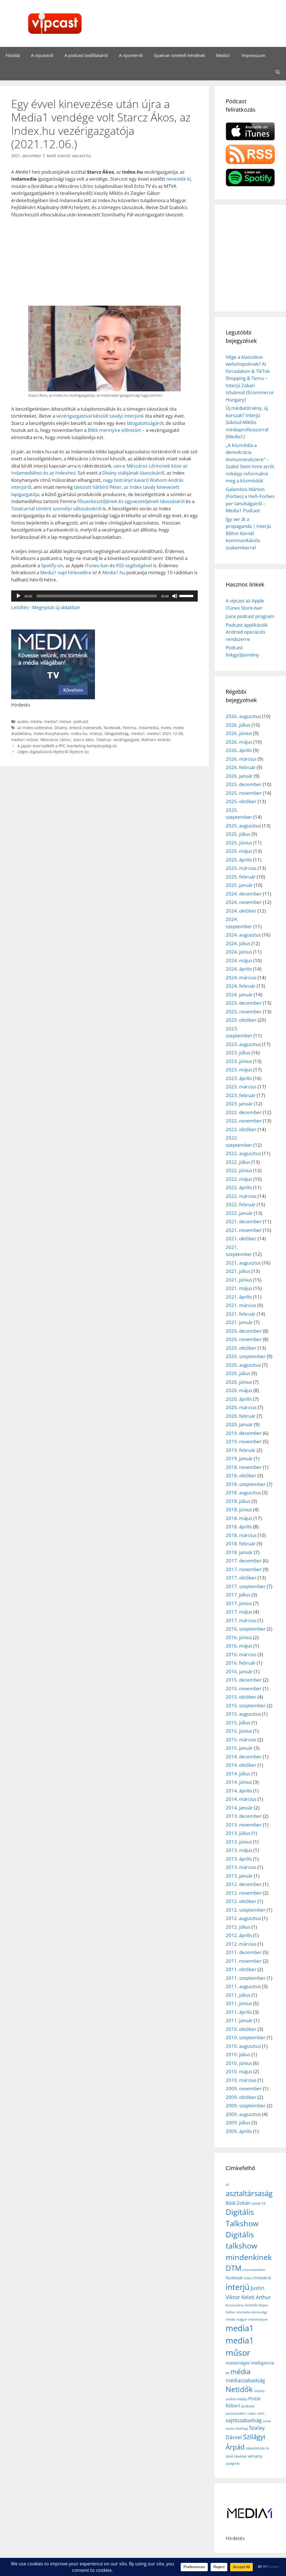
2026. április (239, 750)
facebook (112, 728)
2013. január (239, 1876)
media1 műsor (58, 721)
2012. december (244, 1884)
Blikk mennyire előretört (114, 430)
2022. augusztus (243, 1153)
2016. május (239, 1646)
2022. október (241, 1129)
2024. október (241, 911)
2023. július (238, 1053)
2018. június (239, 1510)
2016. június (239, 1637)
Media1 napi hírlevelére (66, 572)
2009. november (244, 2088)
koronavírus (235, 2305)
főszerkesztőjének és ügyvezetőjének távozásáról (131, 501)
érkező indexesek (85, 728)
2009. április (239, 2131)
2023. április (239, 1078)
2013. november (244, 1825)
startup (242, 2428)
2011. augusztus (243, 1986)
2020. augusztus (243, 1365)
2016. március (241, 1654)
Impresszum (253, 55)
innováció (262, 2278)
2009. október (241, 2097)
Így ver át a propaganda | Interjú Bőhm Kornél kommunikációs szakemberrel (248, 533)
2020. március (241, 1407)
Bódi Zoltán (238, 2203)
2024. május (239, 960)
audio (23, 721)
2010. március (241, 2080)
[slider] (187, 595)
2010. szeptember (246, 2037)
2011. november (244, 1961)
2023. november (244, 1012)
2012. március (241, 1944)
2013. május (239, 1850)
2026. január (239, 776)
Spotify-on (52, 565)
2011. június (239, 2003)
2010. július (238, 2054)
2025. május (239, 851)
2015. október (241, 1697)
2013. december (244, 1816)
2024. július (238, 943)
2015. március (241, 1740)
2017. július (238, 1595)
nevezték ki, (179, 179)
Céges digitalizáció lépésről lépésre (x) (53, 752)
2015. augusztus (243, 1714)
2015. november (244, 1688)
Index (166, 728)
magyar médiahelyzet (252, 2319)
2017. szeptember (246, 1586)
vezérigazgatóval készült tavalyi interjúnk (100, 416)
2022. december (244, 1112)
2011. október (241, 1969)
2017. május (239, 1612)
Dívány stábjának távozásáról (133, 473)
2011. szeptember (246, 1978)
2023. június (239, 1061)
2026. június (239, 733)
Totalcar (104, 740)
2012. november (244, 1893)
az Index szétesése (35, 728)
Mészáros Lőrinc (56, 740)
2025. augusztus (243, 826)
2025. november (244, 793)
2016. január (239, 1671)
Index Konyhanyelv (51, 733)
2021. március (241, 1305)
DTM (233, 2268)
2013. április (239, 1859)
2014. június (239, 1782)
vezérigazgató (126, 740)
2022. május (239, 1179)
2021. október (241, 1238)
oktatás (259, 2391)
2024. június (239, 952)
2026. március (241, 759)
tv (268, 2448)
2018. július (238, 1501)
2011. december (244, 1952)
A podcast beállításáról (86, 55)
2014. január (239, 1808)
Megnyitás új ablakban (56, 607)
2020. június (239, 1382)
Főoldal (13, 55)
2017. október (241, 1578)
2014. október (241, 1765)
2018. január (239, 1552)
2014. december (244, 1757)
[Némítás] (175, 596)
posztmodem (236, 2413)
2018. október (241, 1475)
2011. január (239, 2020)
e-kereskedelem (254, 2270)
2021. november (244, 1230)
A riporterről (131, 55)
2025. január (239, 885)
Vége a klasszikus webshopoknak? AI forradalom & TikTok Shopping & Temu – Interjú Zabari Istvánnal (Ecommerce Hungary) (250, 378)
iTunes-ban (97, 565)
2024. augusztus (243, 935)
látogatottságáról (145, 423)
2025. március (241, 868)
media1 (138, 733)
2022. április (239, 1187)
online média (236, 2399)
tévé (229, 2456)
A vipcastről (42, 55)
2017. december (244, 1561)
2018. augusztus (243, 1492)
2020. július (238, 1373)
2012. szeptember (246, 1910)
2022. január (239, 1213)
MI (227, 2373)
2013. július (238, 1833)
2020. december (244, 1331)
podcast (81, 721)
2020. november (244, 1339)
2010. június (239, 2063)
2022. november (244, 1121)
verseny (255, 2456)
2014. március (241, 1799)
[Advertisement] (104, 264)
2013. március (241, 1867)
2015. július (238, 1722)
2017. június (239, 1603)
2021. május (239, 1288)
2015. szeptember (246, 1705)
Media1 (223, 55)
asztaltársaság (249, 2193)
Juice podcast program (250, 616)
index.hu (79, 733)
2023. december (244, 1003)
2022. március (241, 1196)
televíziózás (255, 2448)
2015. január (239, 1748)
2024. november (244, 902)
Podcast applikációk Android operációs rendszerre (247, 632)
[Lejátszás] (18, 596)
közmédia (244, 2312)
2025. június (239, 843)
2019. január (239, 1458)
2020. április (239, 1399)
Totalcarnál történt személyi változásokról (56, 508)
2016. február (241, 1663)
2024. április (239, 969)
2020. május (239, 1390)
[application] (104, 596)
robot (251, 2413)
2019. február (241, 1450)
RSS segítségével (134, 565)
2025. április (239, 860)
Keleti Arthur (256, 2297)
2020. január (239, 1424)
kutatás (252, 2305)
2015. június (239, 1731)
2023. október (241, 1020)
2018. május (239, 1518)
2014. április (239, 1791)
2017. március (241, 1620)
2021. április (239, 1297)
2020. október (241, 1348)
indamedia (149, 728)
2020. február (241, 1416)
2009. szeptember (246, 2105)
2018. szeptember (246, 1484)
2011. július (238, 1995)
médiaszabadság (245, 2380)
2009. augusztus (243, 2114)
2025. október (241, 801)
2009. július (238, 2123)
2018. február (241, 1544)
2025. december (244, 784)
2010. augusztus (243, 2046)
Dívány (61, 728)
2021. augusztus (243, 1263)
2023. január (239, 1104)
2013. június (239, 1842)
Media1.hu (114, 572)
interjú (96, 733)
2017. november (244, 1569)
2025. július (238, 834)
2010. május (239, 2071)
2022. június (239, 1170)
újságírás (233, 2463)
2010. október (241, 2029)
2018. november (244, 1467)
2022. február (241, 1204)
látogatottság (117, 733)
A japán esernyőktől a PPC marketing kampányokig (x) (67, 746)
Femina (129, 728)
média (36, 721)
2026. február (241, 767)
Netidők (239, 2389)
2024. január (239, 994)
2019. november (244, 1441)
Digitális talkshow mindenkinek (249, 2246)
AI (227, 2185)
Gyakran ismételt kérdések (179, 55)
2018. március (241, 1535)
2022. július (238, 1162)
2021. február (241, 1314)
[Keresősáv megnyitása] (278, 72)
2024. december (244, 894)
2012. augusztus (243, 1918)
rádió (261, 2413)
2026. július (238, 725)
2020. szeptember (246, 1356)
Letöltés (20, 607)
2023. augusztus (243, 1044)
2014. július (238, 1774)
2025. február (241, 877)
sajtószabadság (244, 2420)
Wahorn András (156, 740)
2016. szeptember (246, 1629)
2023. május (239, 1070)
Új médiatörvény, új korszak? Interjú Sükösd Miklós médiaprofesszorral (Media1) (247, 422)
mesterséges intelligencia (250, 2363)
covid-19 (258, 2203)
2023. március (241, 1087)
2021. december (244, 1221)
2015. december (244, 1680)
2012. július (238, 1927)
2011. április (239, 2012)
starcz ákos (84, 740)
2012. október (241, 1901)
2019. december (244, 1433)
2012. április (239, 1935)
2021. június (239, 1280)
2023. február (241, 1095)
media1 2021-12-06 (165, 733)
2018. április (239, 1527)
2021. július (238, 1271)
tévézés (240, 2456)
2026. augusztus (243, 716)
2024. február (241, 986)
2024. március (241, 977)
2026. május (239, 742)
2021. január (239, 1322)
